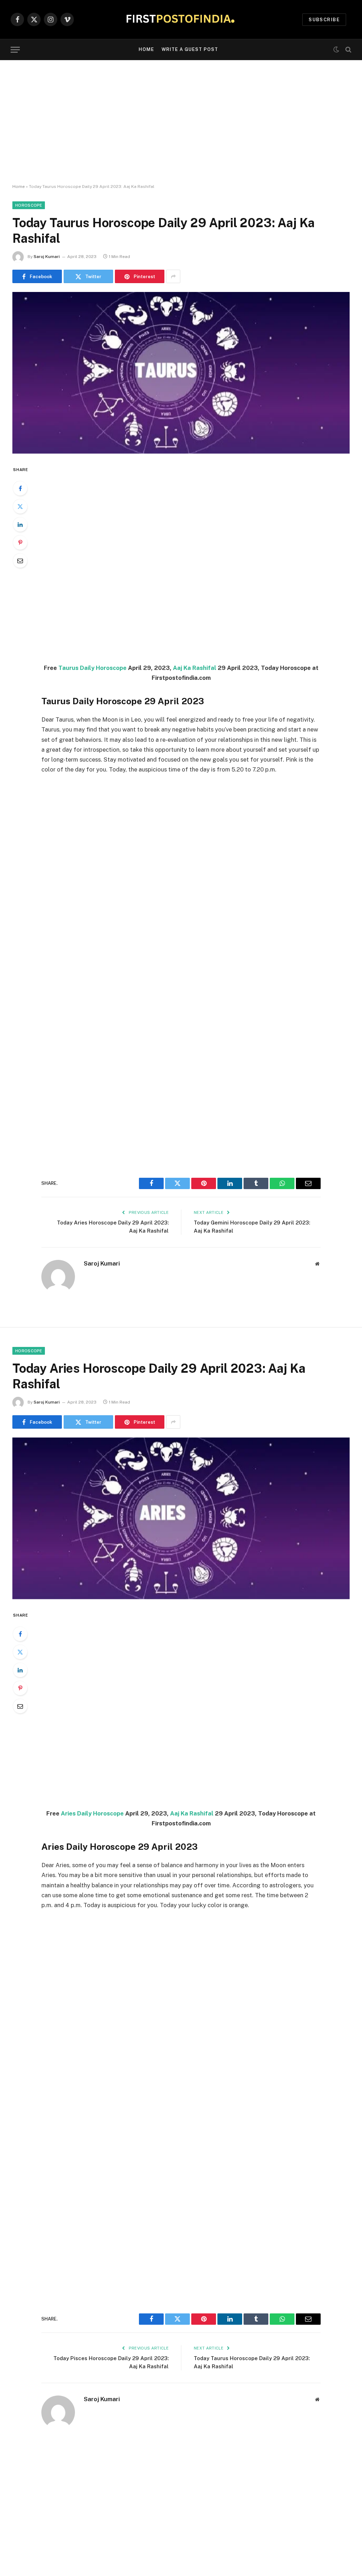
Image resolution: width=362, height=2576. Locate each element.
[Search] (348, 50)
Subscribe (324, 20)
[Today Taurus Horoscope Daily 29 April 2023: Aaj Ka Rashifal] (181, 373)
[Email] (20, 561)
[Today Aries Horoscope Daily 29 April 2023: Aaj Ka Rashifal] (181, 1518)
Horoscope (29, 205)
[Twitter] (20, 506)
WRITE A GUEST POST (190, 49)
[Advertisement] (181, 122)
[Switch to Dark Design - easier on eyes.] (336, 50)
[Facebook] (20, 488)
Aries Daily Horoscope (92, 1813)
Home (146, 49)
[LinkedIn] (20, 524)
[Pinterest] (20, 543)
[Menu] (15, 50)
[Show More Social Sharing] (173, 276)
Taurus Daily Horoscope (92, 668)
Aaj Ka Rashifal (195, 668)
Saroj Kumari (47, 257)
